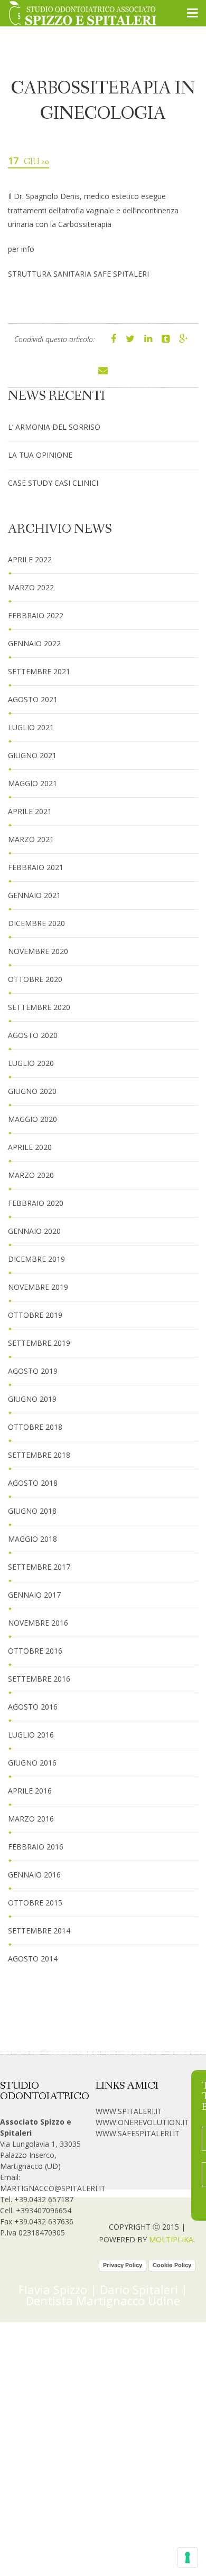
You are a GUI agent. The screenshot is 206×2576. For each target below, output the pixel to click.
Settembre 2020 (39, 1007)
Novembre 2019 (38, 1287)
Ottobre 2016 (35, 1651)
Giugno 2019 (32, 1399)
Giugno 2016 (32, 1763)
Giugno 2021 (32, 755)
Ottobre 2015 (35, 1903)
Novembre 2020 (38, 951)
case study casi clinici (53, 483)
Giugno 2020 (32, 1091)
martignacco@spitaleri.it (53, 2188)
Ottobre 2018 (35, 1427)
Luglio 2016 (31, 1735)
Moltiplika (171, 2239)
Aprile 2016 (30, 1791)
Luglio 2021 (31, 727)
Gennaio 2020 (34, 1231)
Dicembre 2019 (36, 1259)
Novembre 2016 (38, 1623)
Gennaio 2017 (34, 1595)
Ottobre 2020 (35, 979)
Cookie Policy (172, 2265)
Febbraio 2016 (36, 1847)
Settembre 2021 (39, 671)
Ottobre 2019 (35, 1315)
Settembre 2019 (39, 1343)
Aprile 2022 (30, 559)
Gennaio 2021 (34, 895)
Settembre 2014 (39, 1931)
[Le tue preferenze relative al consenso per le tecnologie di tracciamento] (188, 2558)
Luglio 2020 (31, 1063)
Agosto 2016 (33, 1707)
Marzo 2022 (31, 587)
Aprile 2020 (30, 1147)
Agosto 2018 (33, 1483)
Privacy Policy (123, 2265)
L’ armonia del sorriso (54, 427)
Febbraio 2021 (36, 867)
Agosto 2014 (33, 1959)
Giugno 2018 (32, 1511)
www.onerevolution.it (142, 2122)
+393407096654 (44, 2210)
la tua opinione (40, 455)
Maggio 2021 (32, 783)
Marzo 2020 (31, 1175)
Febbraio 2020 (36, 1203)
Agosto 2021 (33, 699)
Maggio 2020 (32, 1119)
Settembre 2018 (39, 1455)
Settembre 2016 (39, 1679)
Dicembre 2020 (36, 923)
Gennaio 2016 (34, 1875)
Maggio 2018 (32, 1539)
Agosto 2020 (33, 1035)
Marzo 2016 (31, 1819)
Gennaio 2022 (34, 643)
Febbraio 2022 (36, 615)
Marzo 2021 (31, 839)
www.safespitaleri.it (138, 2133)
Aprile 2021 (30, 811)
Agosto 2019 (33, 1371)
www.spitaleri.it (129, 2111)
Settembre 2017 (39, 1567)
